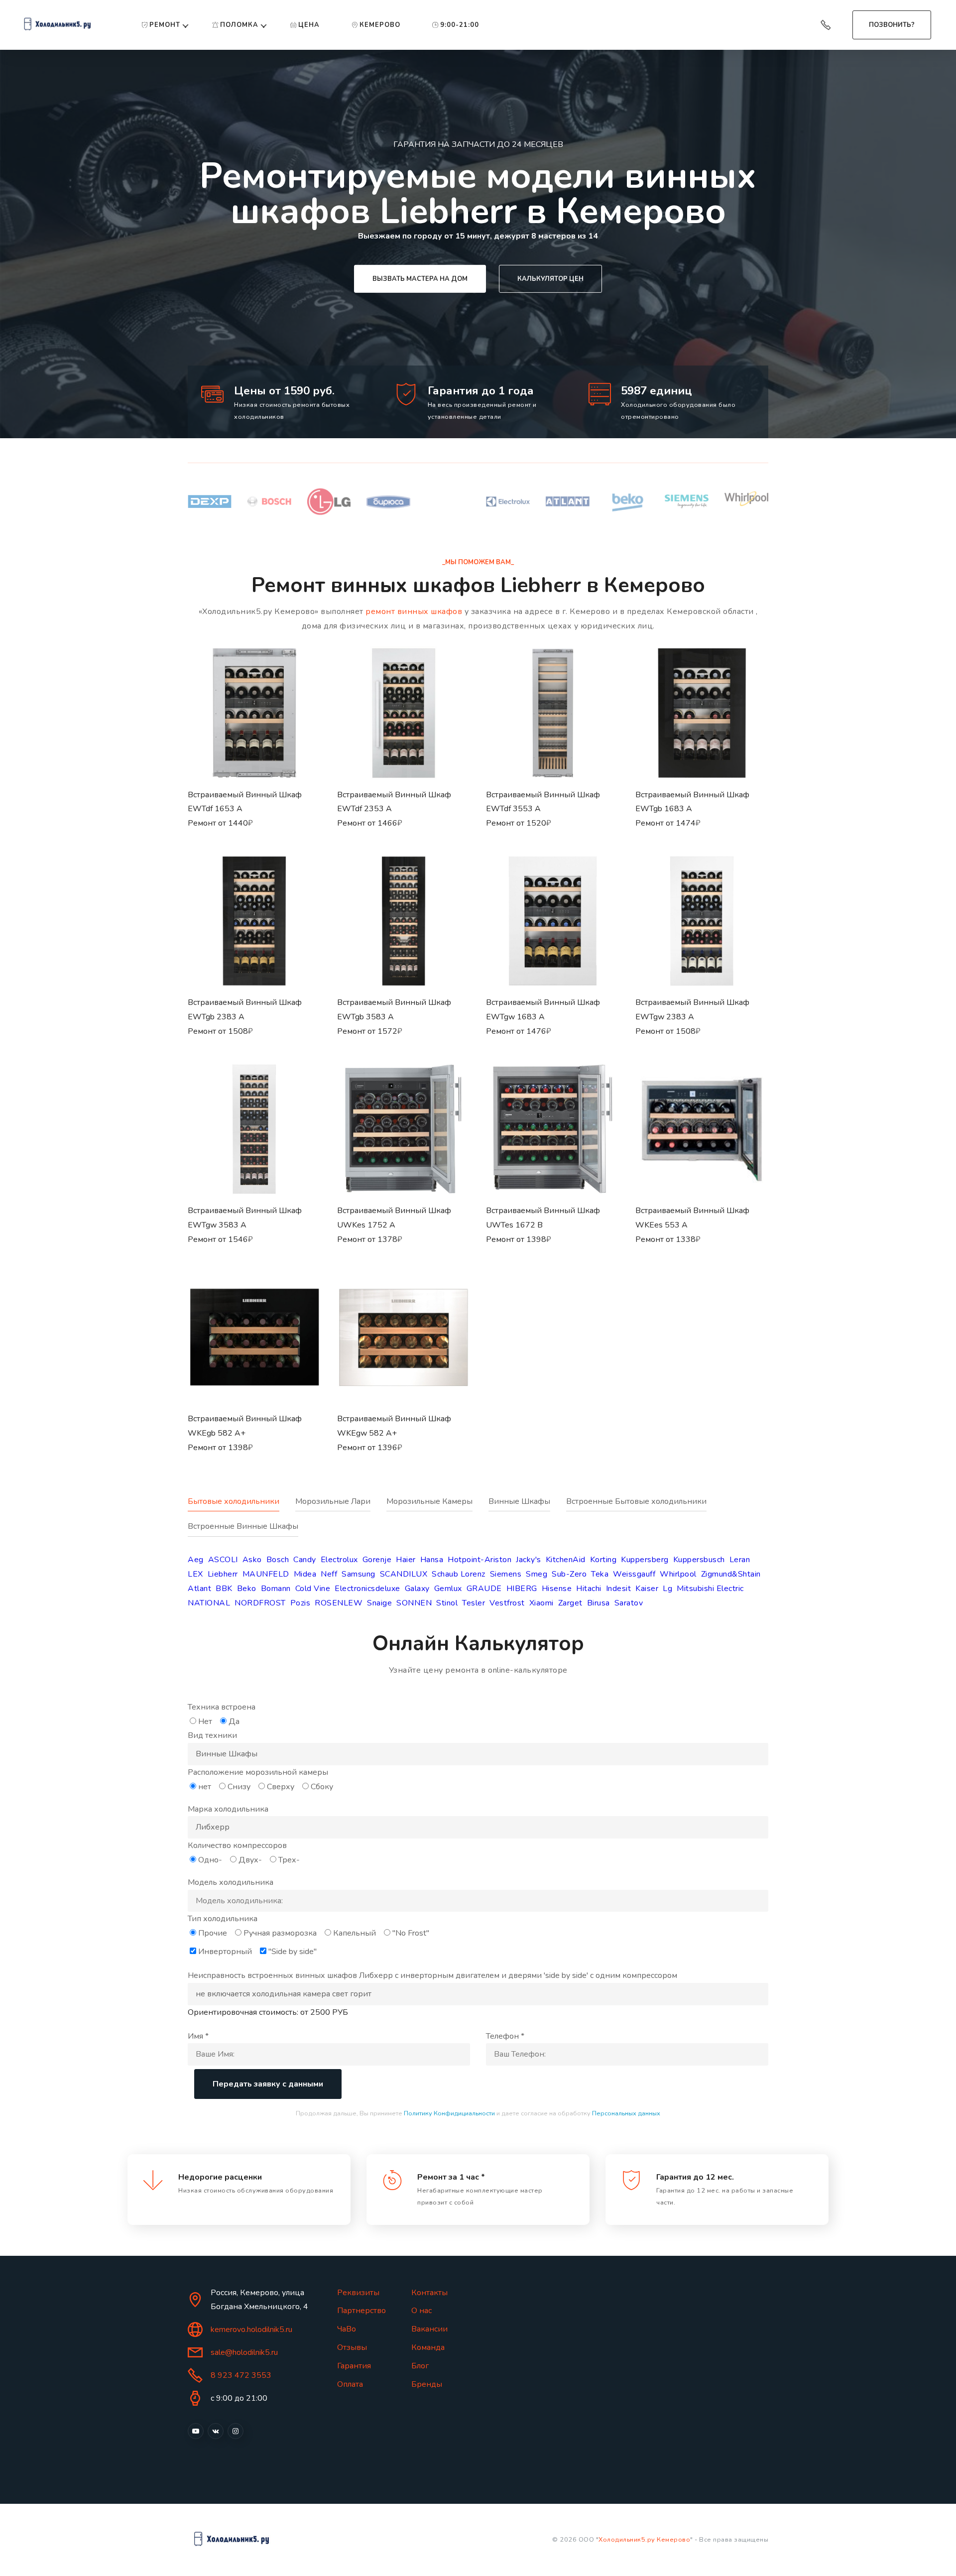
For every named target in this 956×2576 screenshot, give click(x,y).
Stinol (447, 1603)
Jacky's (529, 1560)
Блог (420, 2366)
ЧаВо (347, 2329)
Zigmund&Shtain (731, 1574)
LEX (195, 1574)
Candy (305, 1560)
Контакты (429, 2293)
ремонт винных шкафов (414, 612)
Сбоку (322, 1787)
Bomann (276, 1589)
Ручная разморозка (280, 1933)
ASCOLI (223, 1560)
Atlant (199, 1589)
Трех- (289, 1860)
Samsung (358, 1574)
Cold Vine (313, 1589)
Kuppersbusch (699, 1560)
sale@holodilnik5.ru (244, 2352)
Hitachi (589, 1589)
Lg (667, 1589)
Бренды (427, 2384)
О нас (421, 2311)
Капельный (355, 1933)
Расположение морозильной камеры (258, 1772)
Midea (305, 1574)
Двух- (250, 1860)
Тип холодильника (223, 1919)
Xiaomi (541, 1603)
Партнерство (361, 2311)
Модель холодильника (231, 1882)
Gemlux (448, 1589)
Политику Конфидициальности (449, 2113)
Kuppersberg (645, 1560)
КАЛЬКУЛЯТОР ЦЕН (550, 279)
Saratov (629, 1603)
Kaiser (647, 1589)
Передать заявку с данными (268, 2084)
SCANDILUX (404, 1574)
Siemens (506, 1574)
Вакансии (429, 2329)
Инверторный (225, 1952)
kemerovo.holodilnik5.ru (251, 2330)
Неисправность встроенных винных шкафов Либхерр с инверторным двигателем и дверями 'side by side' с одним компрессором (432, 1975)
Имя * (198, 2036)
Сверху (281, 1787)
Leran (740, 1560)
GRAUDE (484, 1589)
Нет (205, 1721)
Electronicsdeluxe (367, 1589)
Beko (247, 1589)
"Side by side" (293, 1952)
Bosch (278, 1560)
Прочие (213, 1933)
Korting (603, 1560)
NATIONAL (209, 1603)
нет (205, 1787)
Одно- (210, 1860)
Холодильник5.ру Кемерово (644, 2540)
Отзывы (352, 2347)
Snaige (379, 1603)
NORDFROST (260, 1603)
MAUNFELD (266, 1574)
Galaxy (417, 1589)
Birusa (598, 1603)
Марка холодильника (228, 1809)
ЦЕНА (309, 25)
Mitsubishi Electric (710, 1589)
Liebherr (223, 1574)
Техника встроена (222, 1707)
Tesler (474, 1603)
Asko (252, 1560)
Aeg (196, 1560)
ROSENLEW (339, 1603)
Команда (428, 2347)
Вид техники (212, 1735)
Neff (329, 1574)
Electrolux (339, 1560)
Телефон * (505, 2036)
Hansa (432, 1560)
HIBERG (522, 1589)
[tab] (241, 1507)
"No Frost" (411, 1933)
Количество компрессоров (237, 1845)
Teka (600, 1574)
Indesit (619, 1589)
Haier (406, 1560)
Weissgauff (634, 1574)
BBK (224, 1589)
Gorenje (377, 1560)
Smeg (537, 1574)
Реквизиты (358, 2293)
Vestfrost (507, 1603)
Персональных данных (626, 2113)
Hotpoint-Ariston (479, 1560)
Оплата (350, 2384)
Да (234, 1721)
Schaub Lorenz (459, 1574)
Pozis (300, 1603)
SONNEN (414, 1603)
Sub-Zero (569, 1574)
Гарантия (354, 2366)
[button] (254, 750)
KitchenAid (566, 1560)
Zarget (570, 1603)
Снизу (239, 1787)
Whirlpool (678, 1574)
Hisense (557, 1589)
